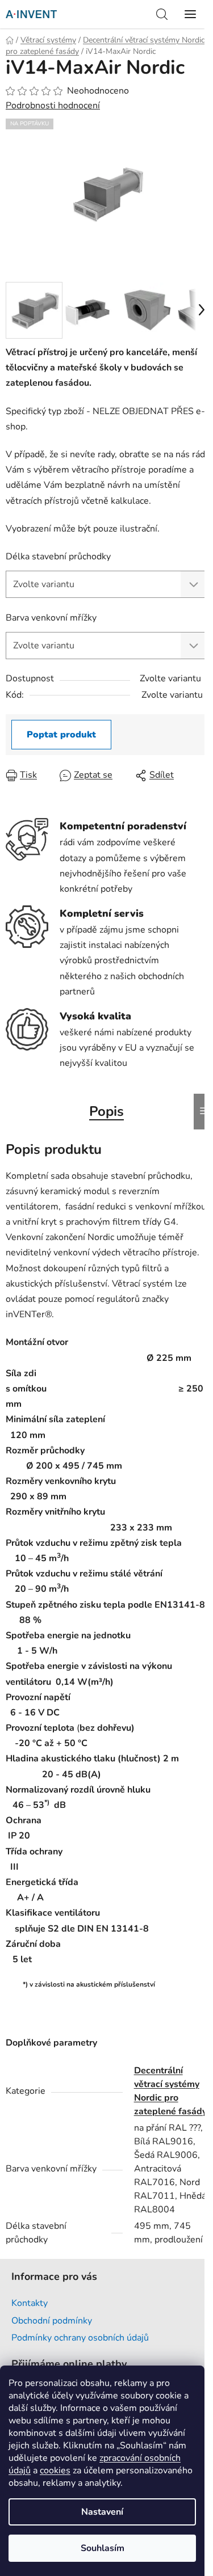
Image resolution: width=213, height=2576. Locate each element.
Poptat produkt (61, 735)
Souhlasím (103, 2548)
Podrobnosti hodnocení (53, 106)
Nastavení (102, 2512)
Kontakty (30, 2303)
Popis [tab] (106, 1111)
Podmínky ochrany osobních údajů (80, 2338)
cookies (55, 2470)
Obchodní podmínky (52, 2321)
